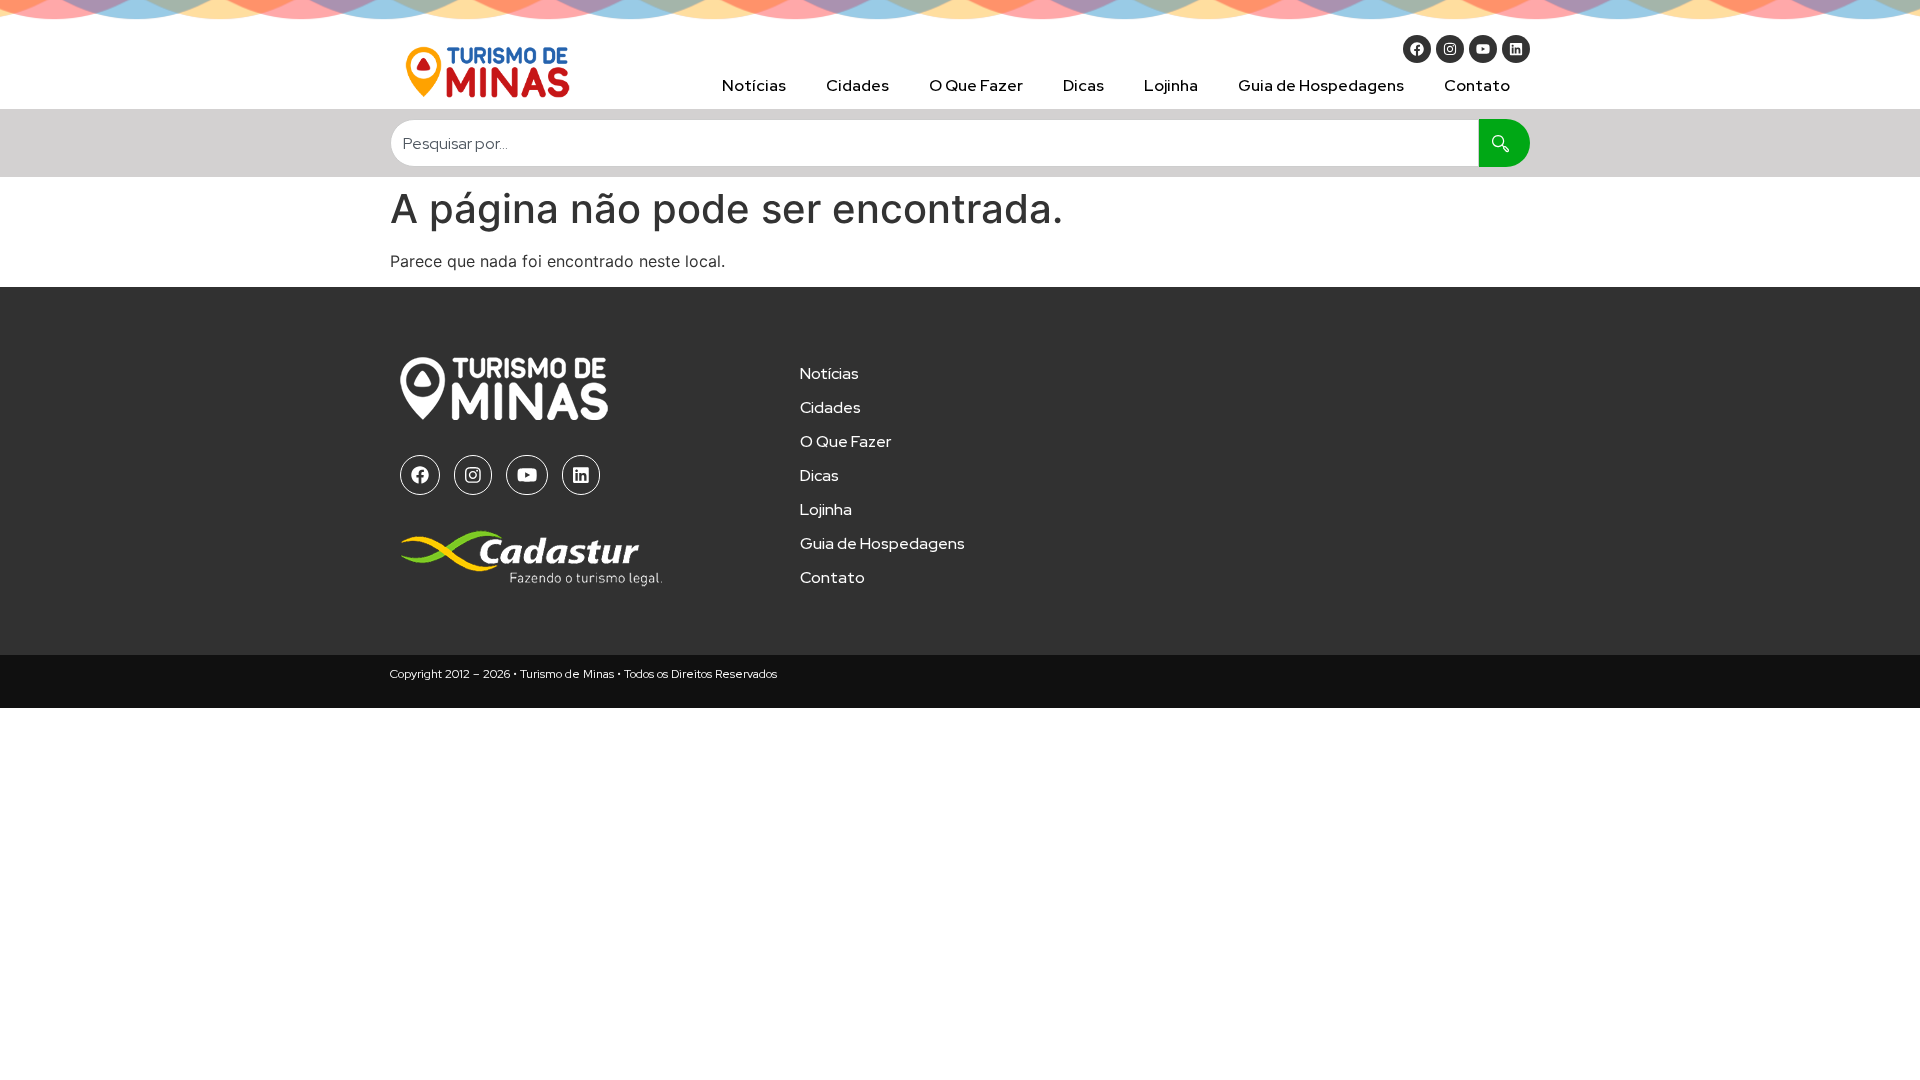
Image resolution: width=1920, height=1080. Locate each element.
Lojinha (1171, 85)
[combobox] (934, 143)
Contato (1477, 85)
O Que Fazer (976, 85)
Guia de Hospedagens (1321, 85)
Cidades (857, 85)
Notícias (754, 85)
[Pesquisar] (1504, 143)
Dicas (1083, 85)
